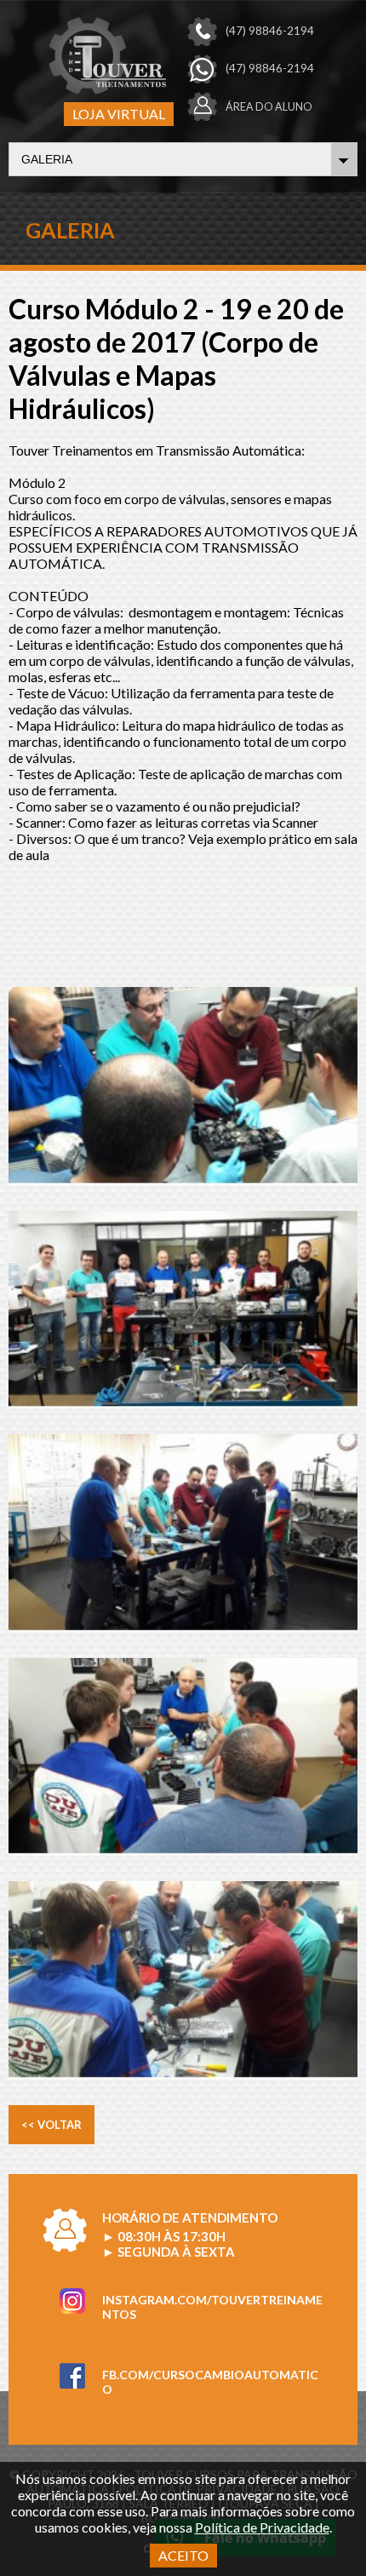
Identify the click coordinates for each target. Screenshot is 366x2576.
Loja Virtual (119, 114)
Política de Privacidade (262, 2527)
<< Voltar (51, 2125)
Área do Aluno (269, 107)
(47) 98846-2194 (270, 31)
